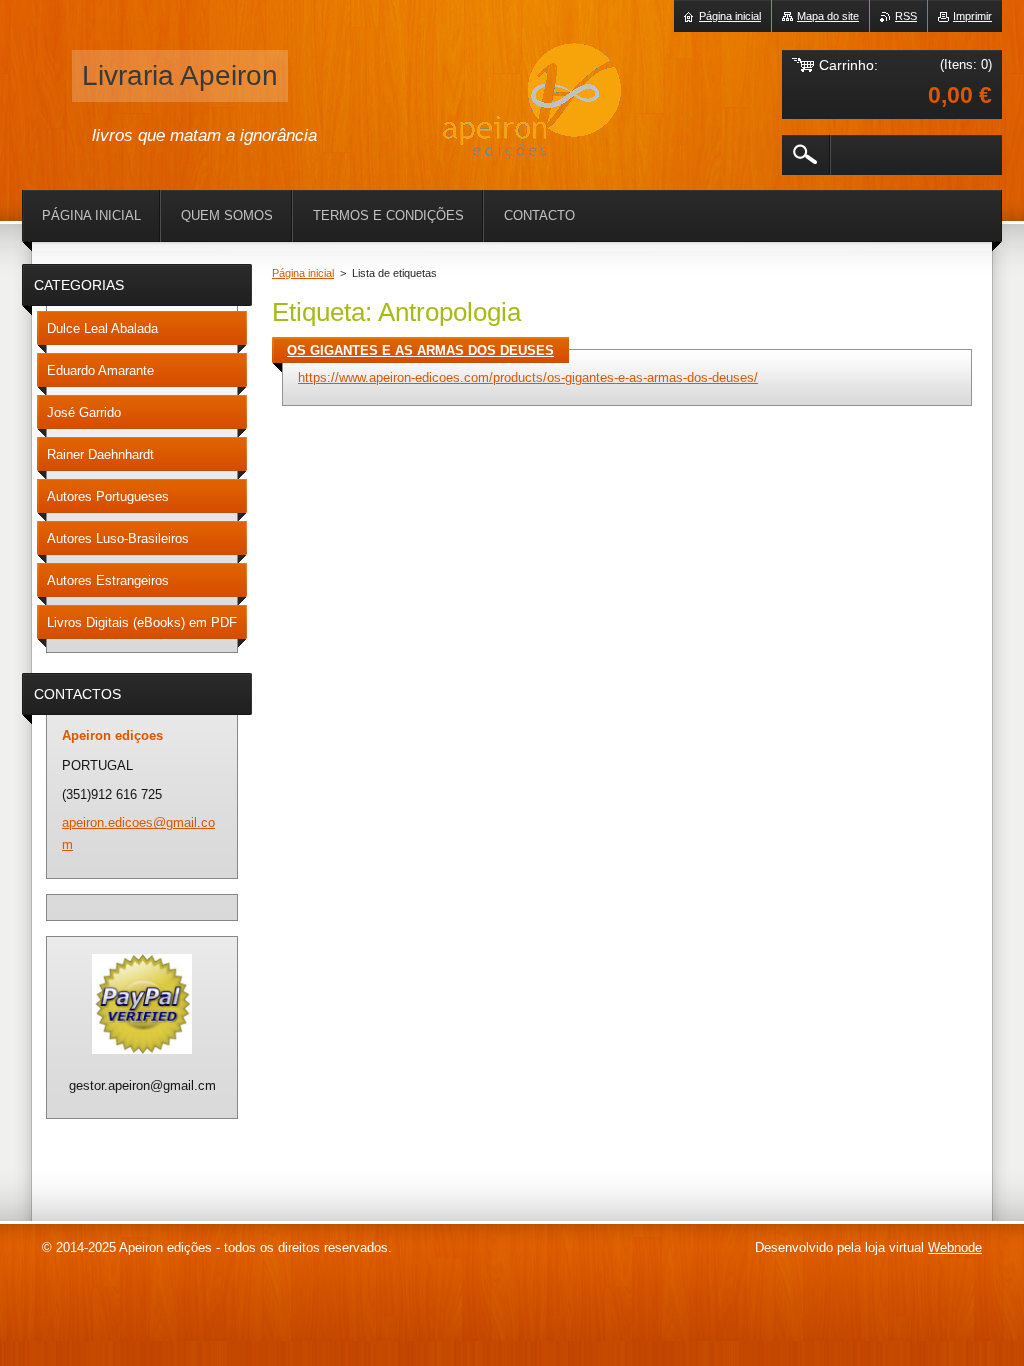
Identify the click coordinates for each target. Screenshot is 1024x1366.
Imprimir (972, 16)
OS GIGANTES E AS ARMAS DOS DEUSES (420, 350)
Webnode (955, 1247)
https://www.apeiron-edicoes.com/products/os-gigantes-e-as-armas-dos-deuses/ (528, 377)
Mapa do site (828, 16)
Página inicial (303, 273)
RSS (906, 16)
